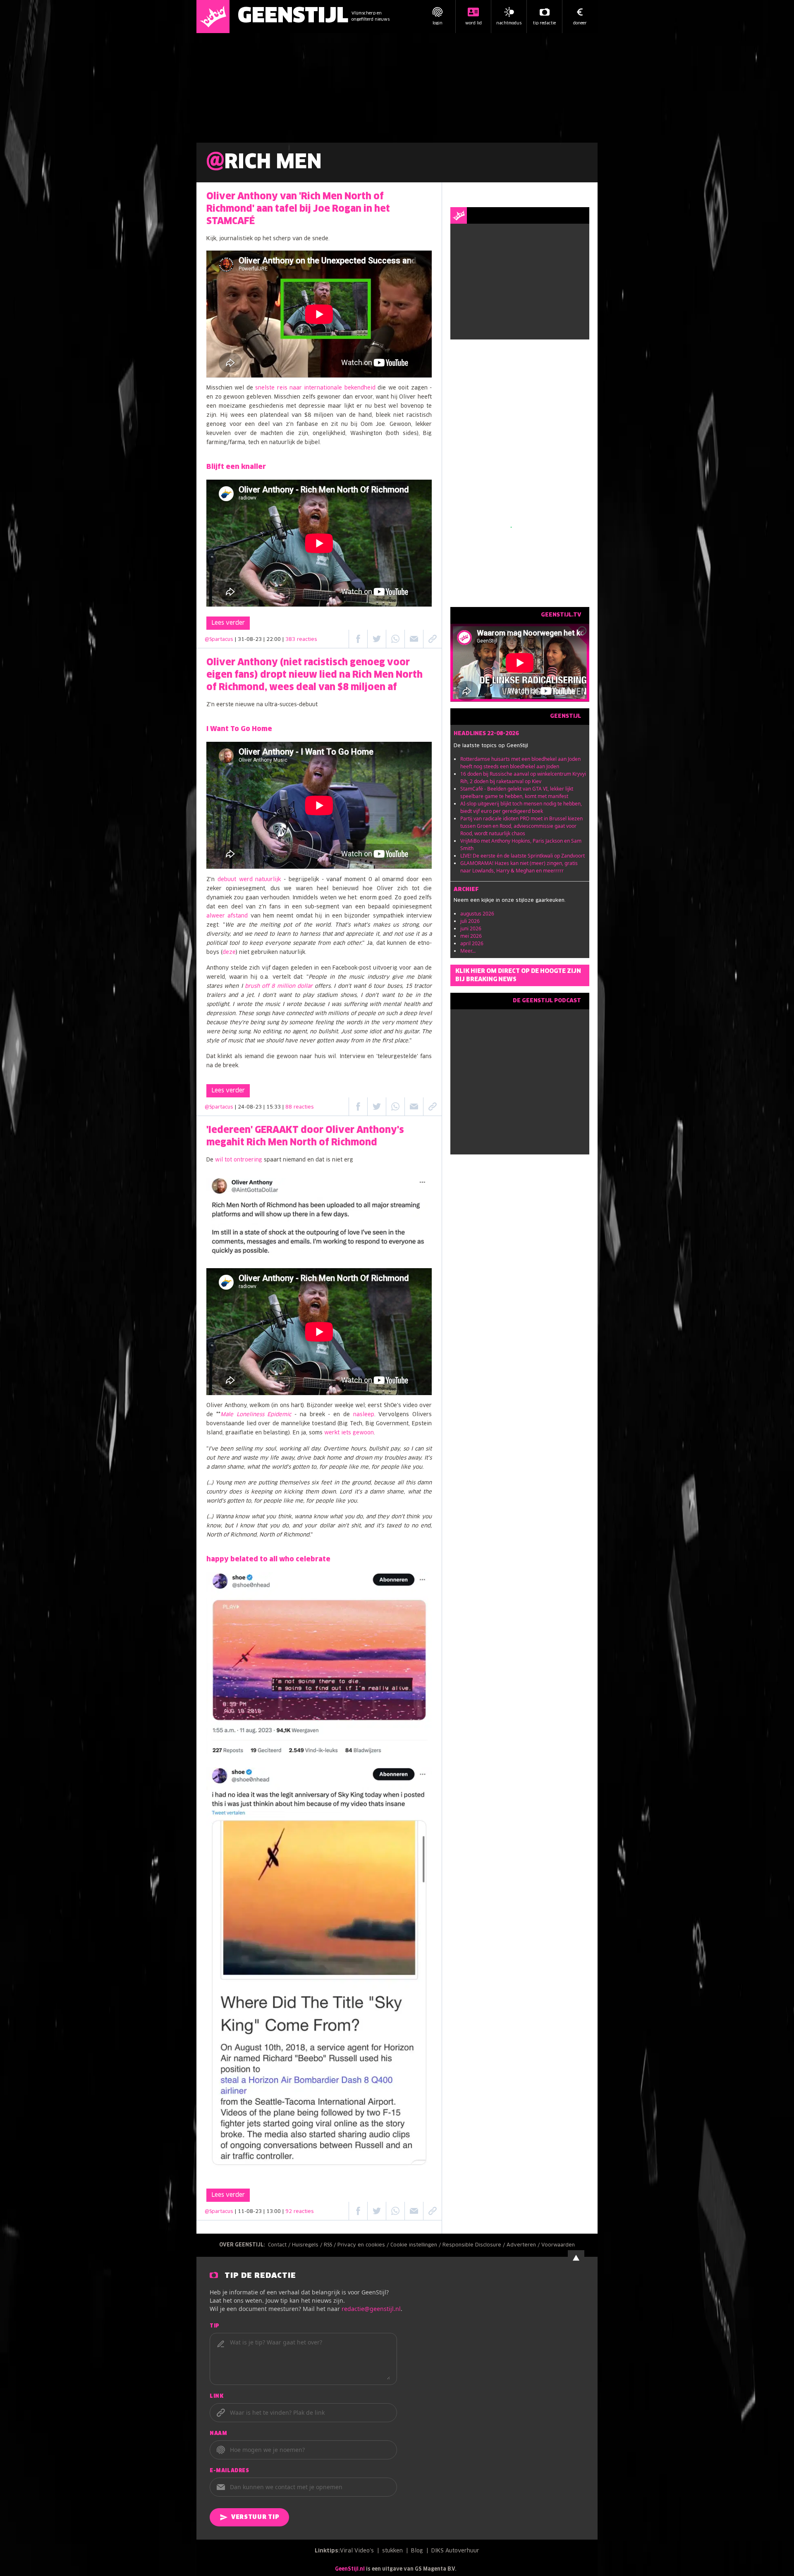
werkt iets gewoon (349, 1433)
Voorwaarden (558, 2245)
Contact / (280, 2245)
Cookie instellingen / (416, 2245)
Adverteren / (524, 2245)
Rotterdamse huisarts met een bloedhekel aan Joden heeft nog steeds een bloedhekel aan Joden (520, 763)
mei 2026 (471, 936)
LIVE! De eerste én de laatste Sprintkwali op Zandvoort (523, 856)
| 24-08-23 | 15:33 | (274, 1107)
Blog (417, 2551)
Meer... (468, 951)
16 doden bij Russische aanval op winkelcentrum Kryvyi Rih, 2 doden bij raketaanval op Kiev (523, 778)
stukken (392, 2551)
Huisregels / (308, 2245)
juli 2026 (470, 921)
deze (229, 952)
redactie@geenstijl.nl (371, 2309)
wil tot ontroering (239, 1160)
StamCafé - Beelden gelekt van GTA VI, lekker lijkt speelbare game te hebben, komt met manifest (517, 792)
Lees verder (228, 623)
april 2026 (472, 943)
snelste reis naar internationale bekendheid (315, 388)
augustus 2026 (477, 914)
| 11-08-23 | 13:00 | (274, 2212)
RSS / (331, 2245)
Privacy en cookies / (364, 2245)
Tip (215, 2326)
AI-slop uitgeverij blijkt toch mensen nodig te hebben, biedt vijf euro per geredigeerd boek (521, 807)
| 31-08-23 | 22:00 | (276, 640)
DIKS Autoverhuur (455, 2551)
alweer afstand (227, 916)
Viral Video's (357, 2551)
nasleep (364, 1415)
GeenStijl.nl (350, 2569)
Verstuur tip (255, 2517)
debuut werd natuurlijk (249, 880)
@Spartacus (219, 640)
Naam (218, 2434)
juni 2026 (471, 928)
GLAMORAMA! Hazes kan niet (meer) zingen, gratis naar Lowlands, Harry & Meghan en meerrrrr (519, 867)
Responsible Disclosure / (475, 2245)
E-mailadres (230, 2471)
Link (216, 2397)
